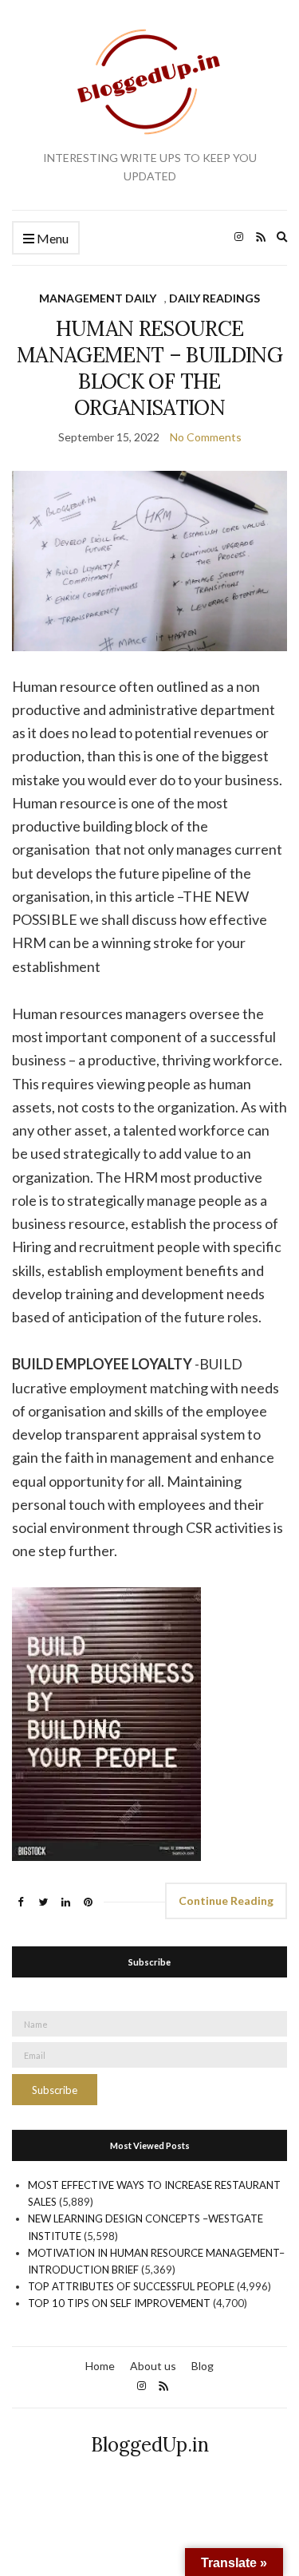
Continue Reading (226, 1900)
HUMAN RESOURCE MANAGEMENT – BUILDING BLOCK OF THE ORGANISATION (149, 368)
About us (153, 2366)
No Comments (206, 437)
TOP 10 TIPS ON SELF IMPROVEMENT (119, 2303)
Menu (51, 238)
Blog (203, 2366)
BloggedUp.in (150, 2445)
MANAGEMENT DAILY (98, 298)
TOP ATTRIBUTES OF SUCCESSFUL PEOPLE (131, 2286)
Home (100, 2366)
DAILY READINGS (214, 298)
